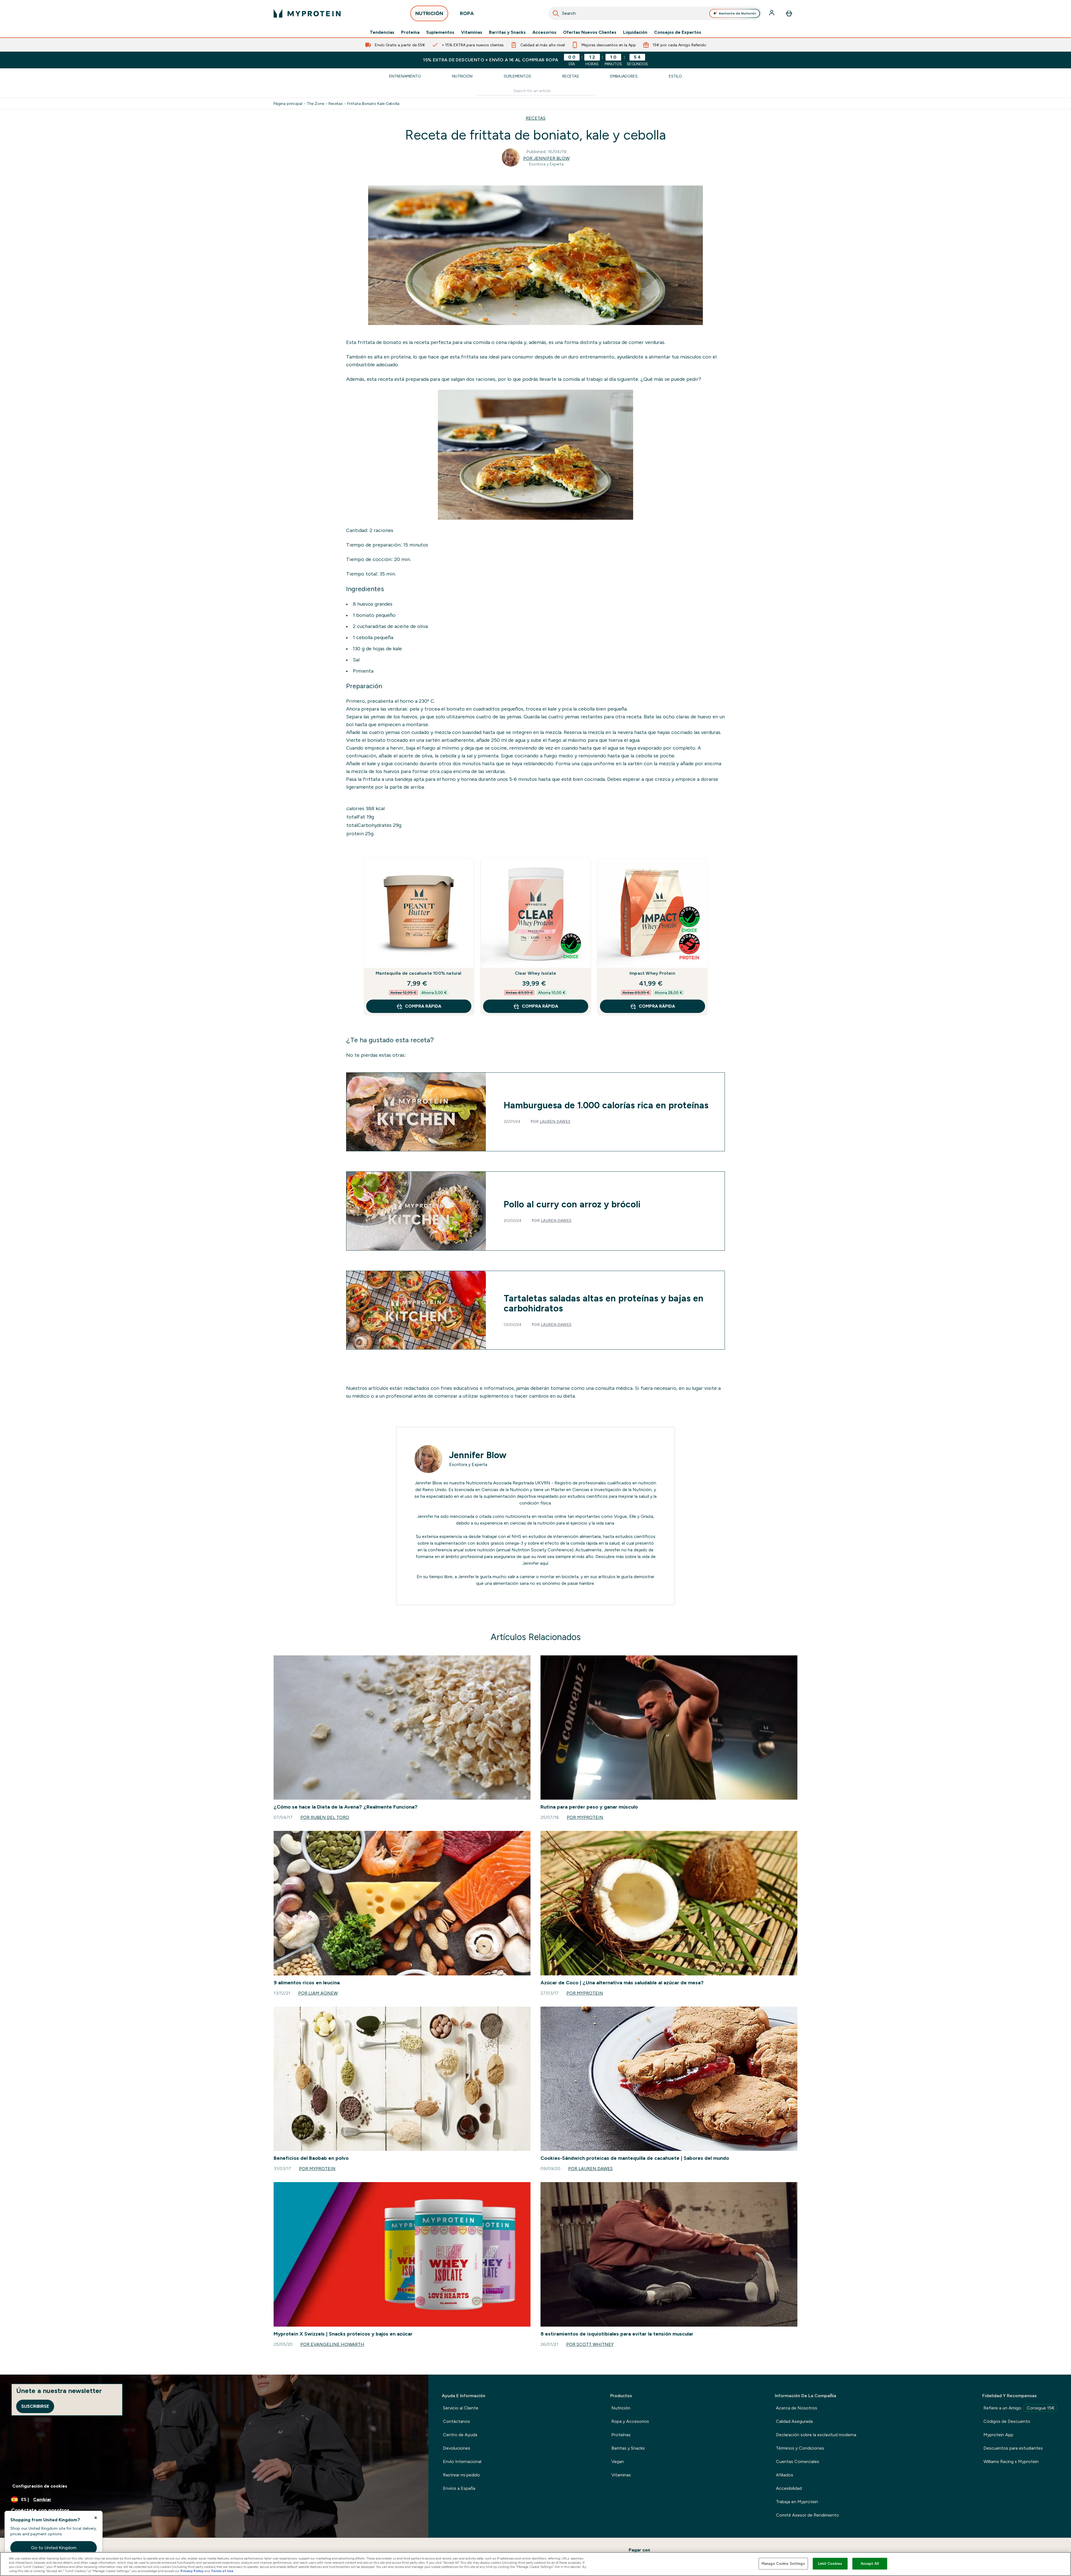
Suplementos (440, 32)
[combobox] (655, 13)
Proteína (410, 32)
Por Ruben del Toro (325, 1817)
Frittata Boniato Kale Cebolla (373, 103)
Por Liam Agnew (318, 1993)
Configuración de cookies (40, 2486)
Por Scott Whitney (590, 2344)
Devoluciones (457, 2448)
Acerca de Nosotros (797, 2408)
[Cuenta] (772, 13)
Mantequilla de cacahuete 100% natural (418, 973)
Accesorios (544, 32)
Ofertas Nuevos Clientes (590, 32)
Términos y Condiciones (800, 2448)
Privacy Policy (192, 2571)
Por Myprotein (585, 1817)
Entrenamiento (405, 76)
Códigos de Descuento (1007, 2421)
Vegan (618, 2461)
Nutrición (462, 76)
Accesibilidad (789, 2488)
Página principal (288, 103)
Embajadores (624, 76)
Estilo (675, 76)
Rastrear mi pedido (461, 2475)
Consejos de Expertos (678, 32)
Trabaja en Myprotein (797, 2502)
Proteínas (621, 2435)
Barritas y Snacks (507, 32)
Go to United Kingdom (54, 2548)
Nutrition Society (529, 1550)
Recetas (571, 76)
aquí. (544, 1563)
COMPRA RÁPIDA (423, 1006)
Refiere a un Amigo (1019, 2408)
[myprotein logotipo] (307, 13)
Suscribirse (35, 2406)
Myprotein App (998, 2435)
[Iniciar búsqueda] (556, 13)
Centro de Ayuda (460, 2435)
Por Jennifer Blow (546, 158)
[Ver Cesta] (789, 13)
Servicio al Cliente (461, 2408)
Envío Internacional (462, 2461)
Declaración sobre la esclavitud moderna (816, 2435)
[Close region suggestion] (96, 2518)
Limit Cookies (830, 2564)
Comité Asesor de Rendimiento (807, 2515)
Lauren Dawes (555, 1121)
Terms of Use (222, 2571)
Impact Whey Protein (652, 973)
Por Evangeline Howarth (332, 2344)
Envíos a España (459, 2488)
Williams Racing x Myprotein (1011, 2461)
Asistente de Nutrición (737, 13)
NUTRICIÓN (429, 13)
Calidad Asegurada (794, 2421)
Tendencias (382, 32)
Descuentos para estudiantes (1013, 2448)
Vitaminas (472, 32)
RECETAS (536, 118)
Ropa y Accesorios (630, 2421)
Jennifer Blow (478, 1455)
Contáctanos (456, 2421)
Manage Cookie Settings (783, 2564)
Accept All (870, 2564)
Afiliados (785, 2475)
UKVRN (543, 1483)
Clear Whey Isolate (536, 973)
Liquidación (635, 32)
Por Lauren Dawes (590, 2169)
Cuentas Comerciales (798, 2461)
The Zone (315, 103)
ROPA (467, 13)
